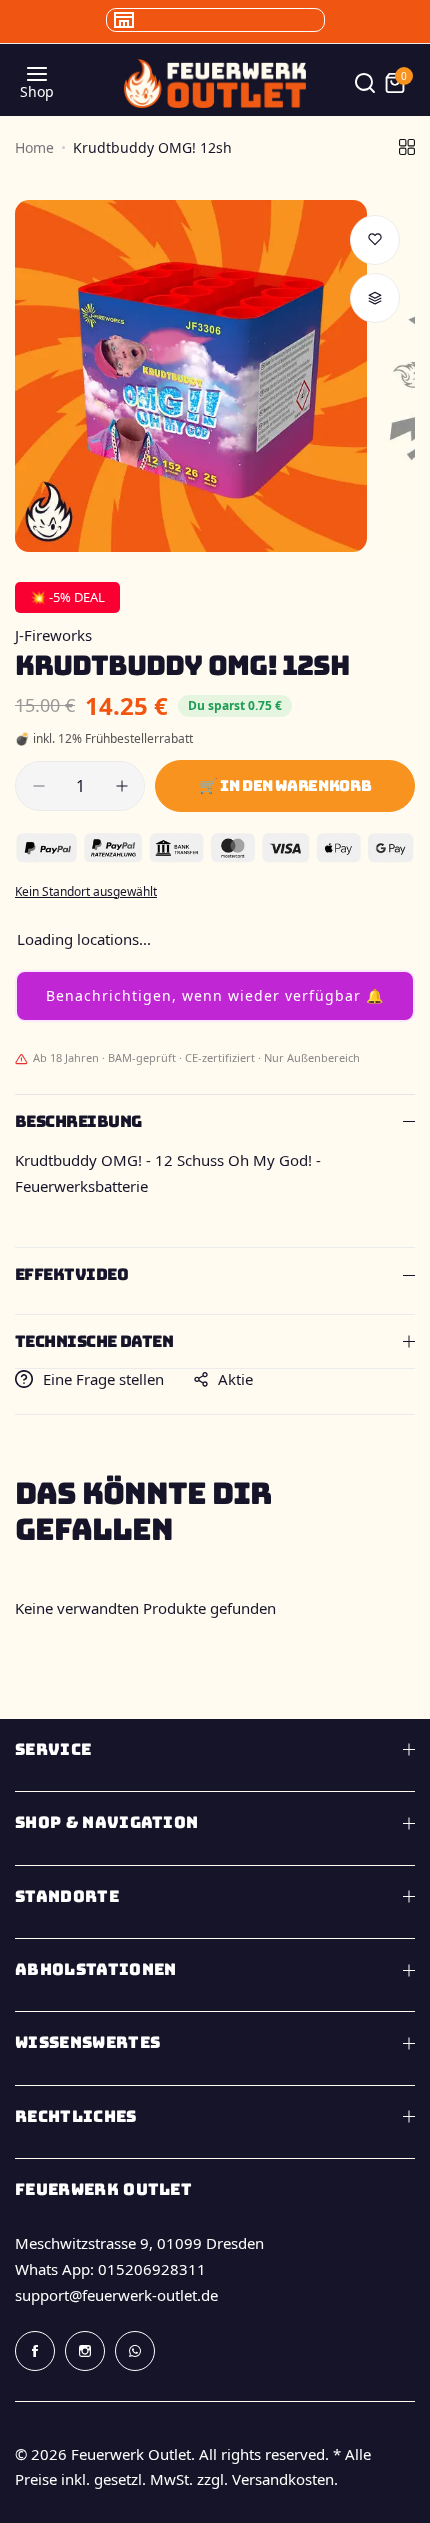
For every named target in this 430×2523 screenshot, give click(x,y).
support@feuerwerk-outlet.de (116, 2295)
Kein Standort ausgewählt (86, 891)
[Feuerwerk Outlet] (215, 83)
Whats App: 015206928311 (110, 2269)
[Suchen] (365, 83)
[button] (215, 996)
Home (34, 147)
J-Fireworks (53, 635)
